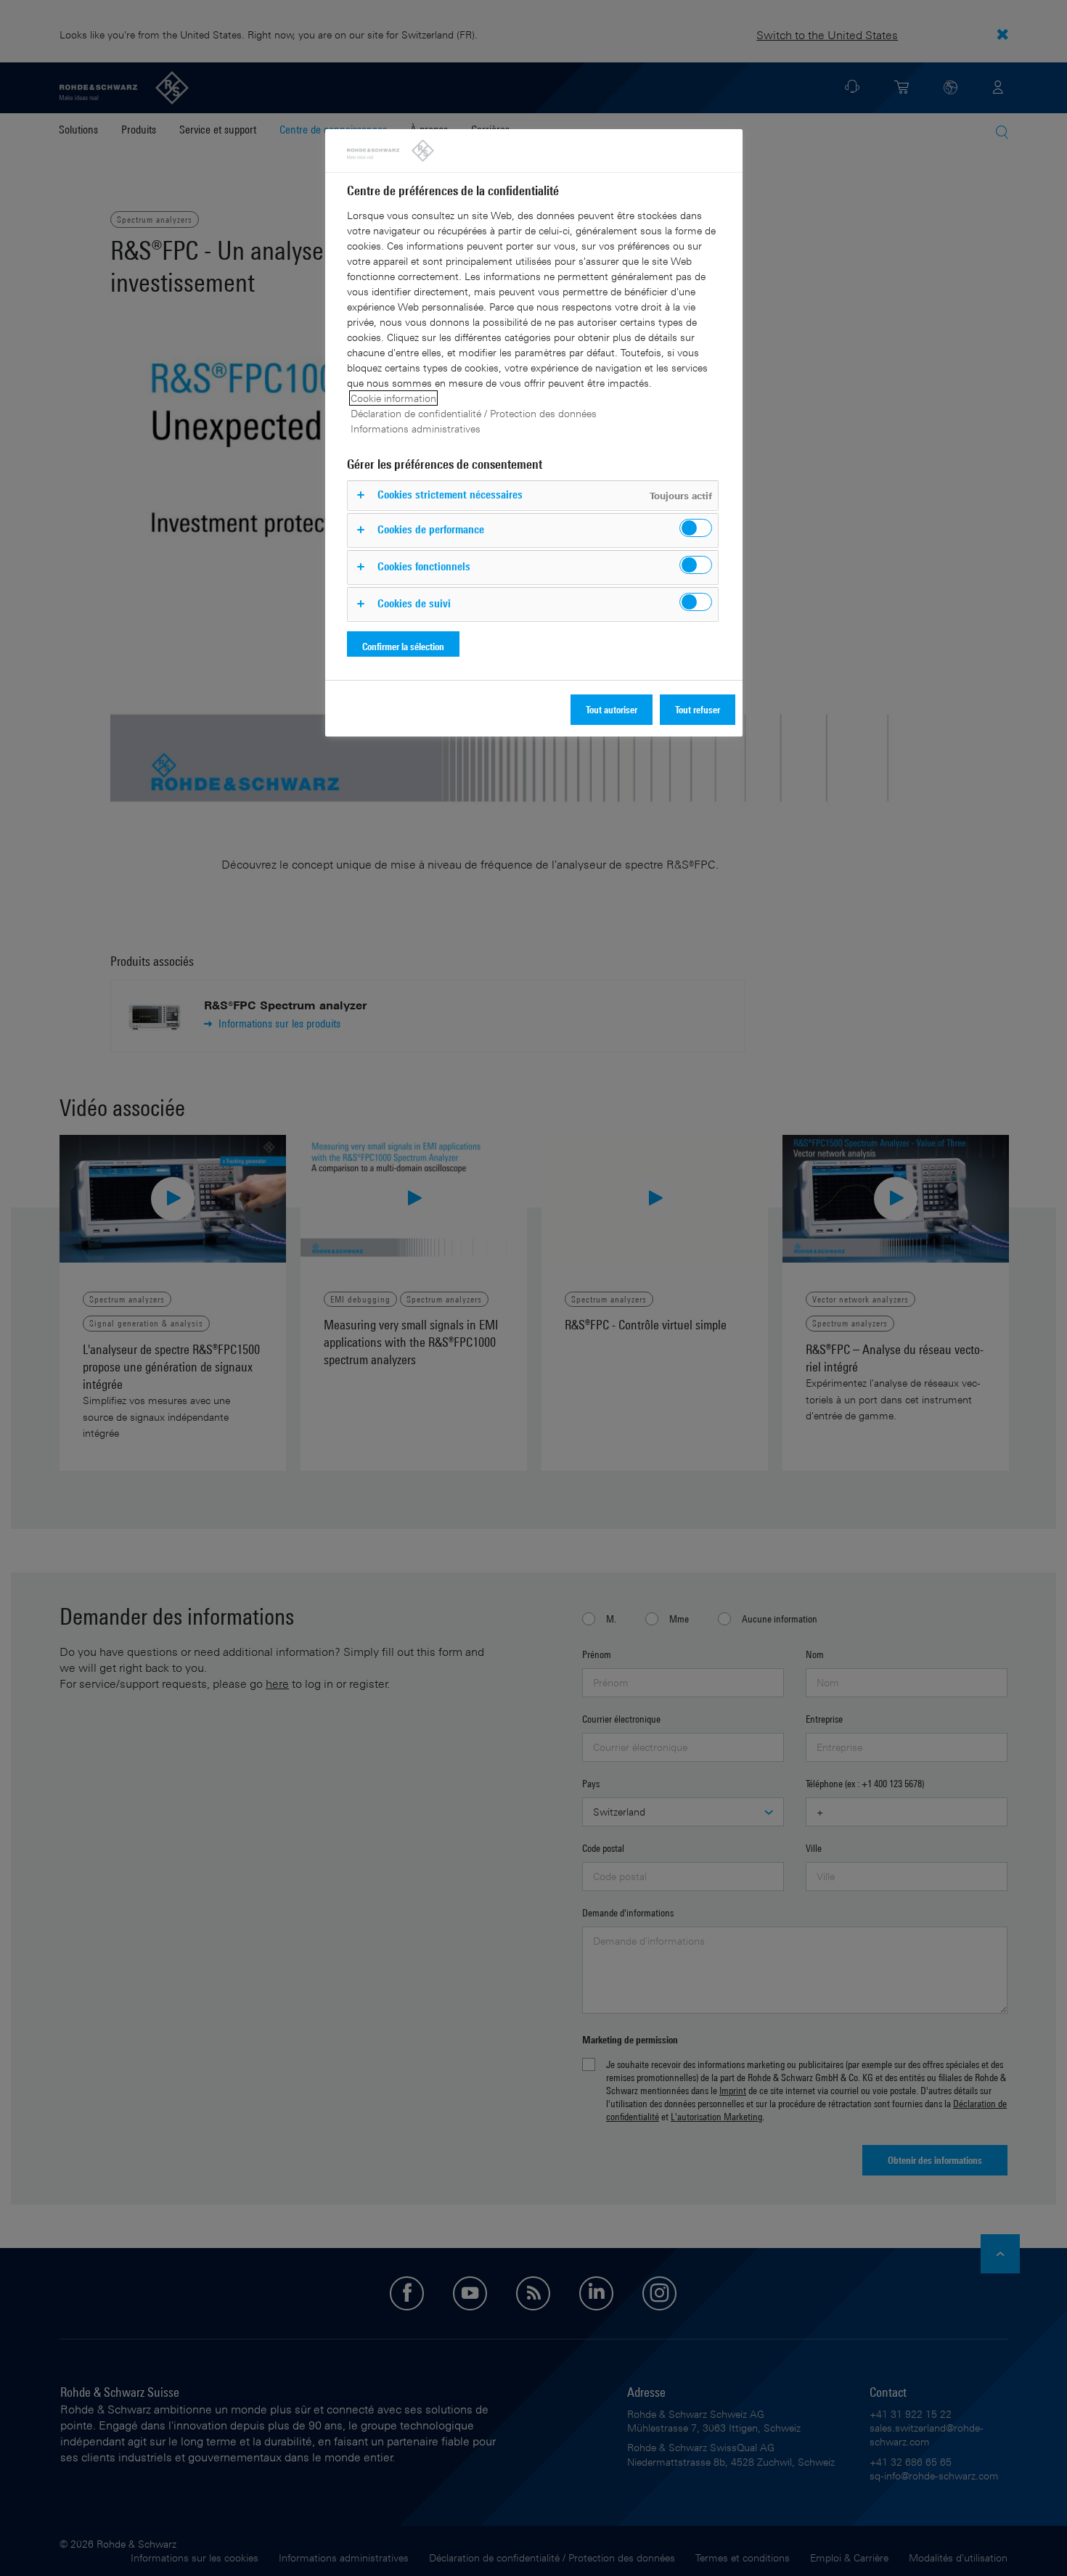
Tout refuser (698, 709)
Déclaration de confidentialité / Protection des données (474, 413)
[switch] (696, 528)
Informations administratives (416, 428)
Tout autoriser (612, 709)
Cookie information (393, 398)
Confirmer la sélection (403, 646)
